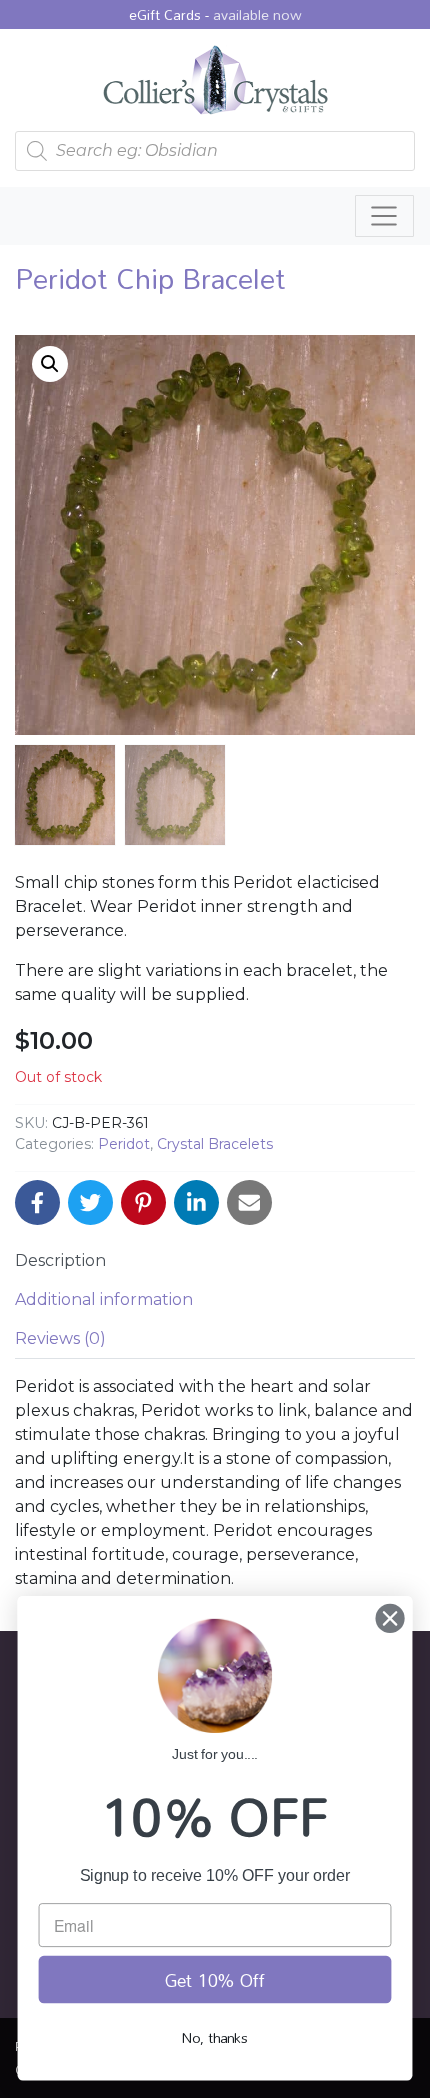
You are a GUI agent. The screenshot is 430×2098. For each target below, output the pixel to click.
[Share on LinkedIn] (196, 1202)
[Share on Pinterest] (143, 1202)
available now (257, 14)
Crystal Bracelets (215, 1144)
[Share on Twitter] (90, 1202)
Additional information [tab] (104, 1299)
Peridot (124, 1144)
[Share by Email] (249, 1202)
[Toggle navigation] (384, 216)
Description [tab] (60, 1260)
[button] (50, 364)
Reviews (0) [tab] (60, 1338)
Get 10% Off (215, 1979)
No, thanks (215, 2037)
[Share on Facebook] (37, 1202)
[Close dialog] (390, 1618)
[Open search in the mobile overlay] (215, 151)
